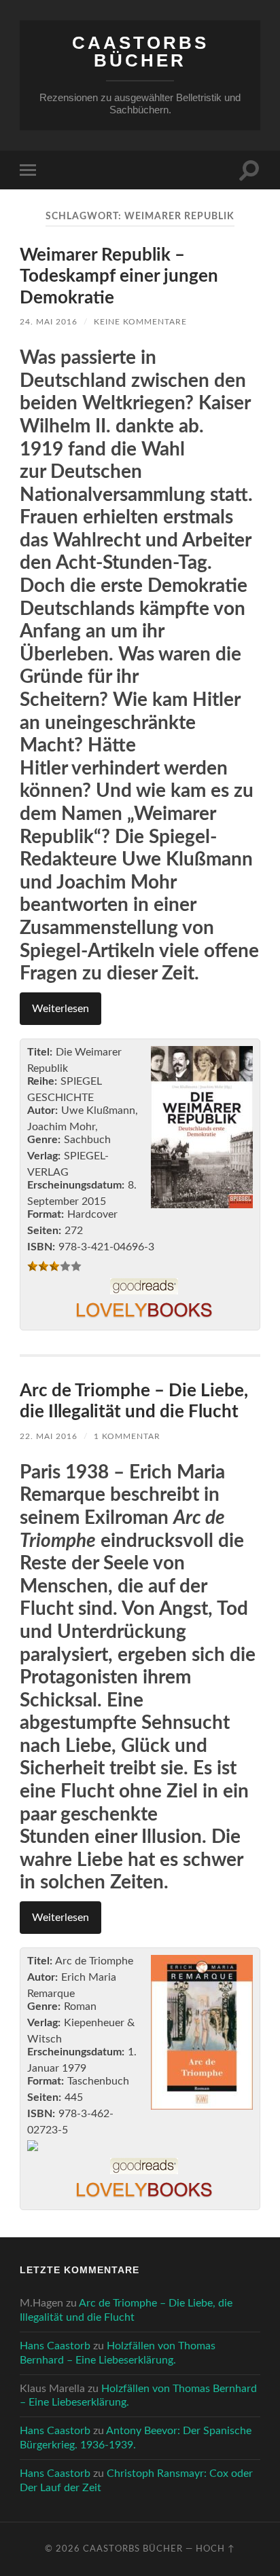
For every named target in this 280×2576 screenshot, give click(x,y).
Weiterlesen (60, 1009)
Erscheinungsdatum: (76, 1185)
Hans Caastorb (55, 2346)
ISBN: (41, 1247)
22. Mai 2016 (49, 1436)
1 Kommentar (127, 1436)
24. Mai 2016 (49, 322)
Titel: (40, 1052)
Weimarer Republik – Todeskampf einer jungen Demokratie (119, 277)
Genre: (44, 1140)
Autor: (42, 1110)
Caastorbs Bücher (140, 52)
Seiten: (44, 1231)
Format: (46, 1214)
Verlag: (44, 1156)
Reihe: (42, 1081)
